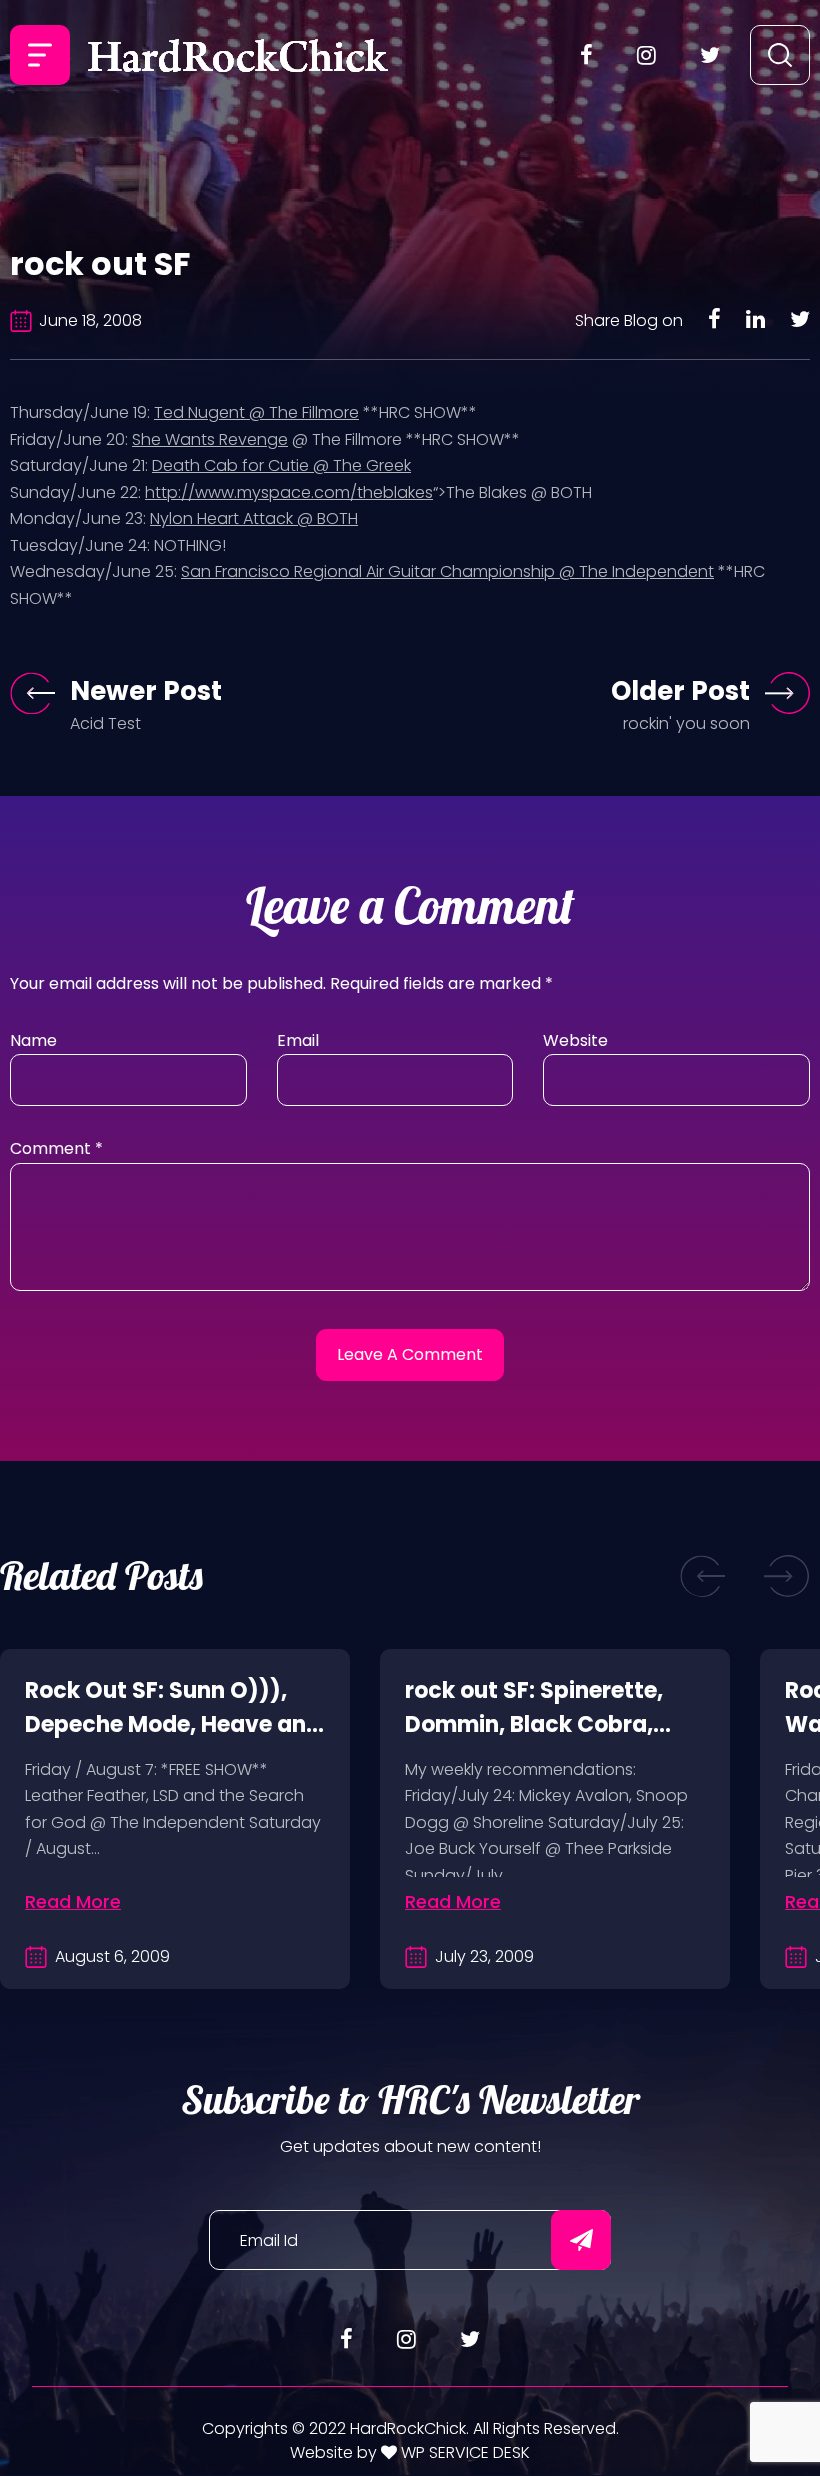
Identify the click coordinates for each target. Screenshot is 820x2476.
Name (33, 1040)
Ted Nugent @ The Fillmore (256, 412)
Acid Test (105, 723)
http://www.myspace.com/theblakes (289, 492)
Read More (73, 1901)
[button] (703, 1575)
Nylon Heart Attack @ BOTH (254, 518)
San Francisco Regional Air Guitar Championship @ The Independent (447, 571)
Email (298, 1040)
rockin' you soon (686, 723)
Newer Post (146, 691)
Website (575, 1040)
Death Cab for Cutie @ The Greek (281, 465)
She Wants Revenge (210, 439)
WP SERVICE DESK (463, 2452)
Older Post (680, 691)
